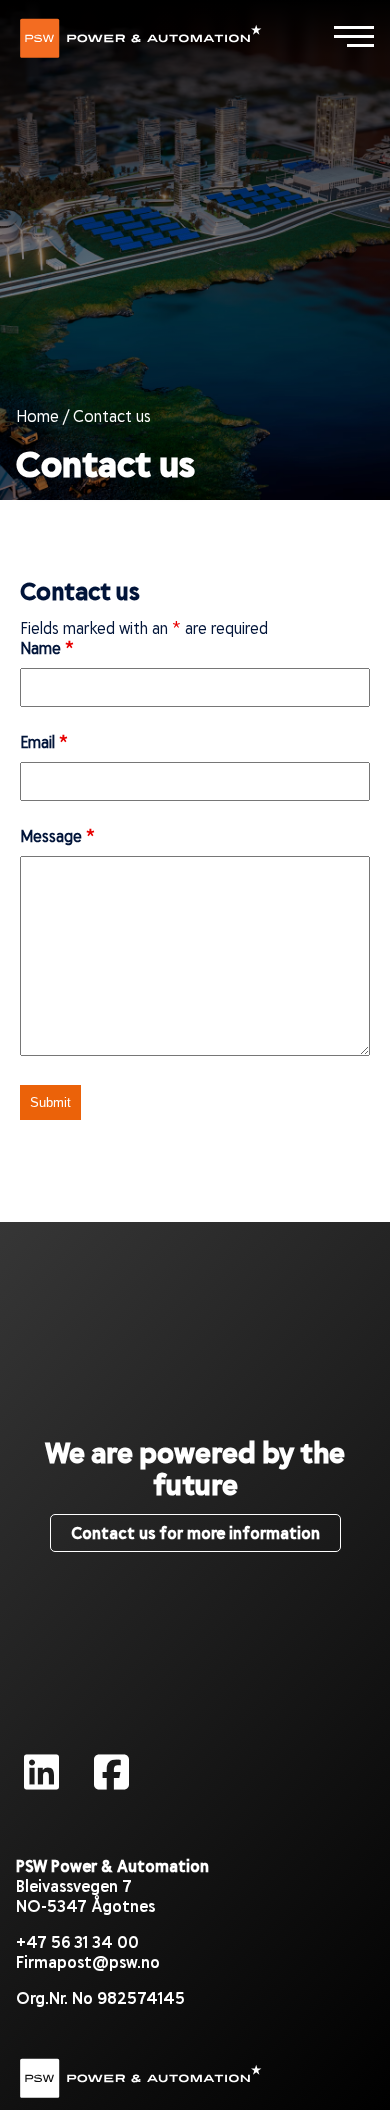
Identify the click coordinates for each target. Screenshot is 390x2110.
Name (47, 647)
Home (37, 415)
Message (57, 835)
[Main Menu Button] (354, 36)
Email (44, 741)
